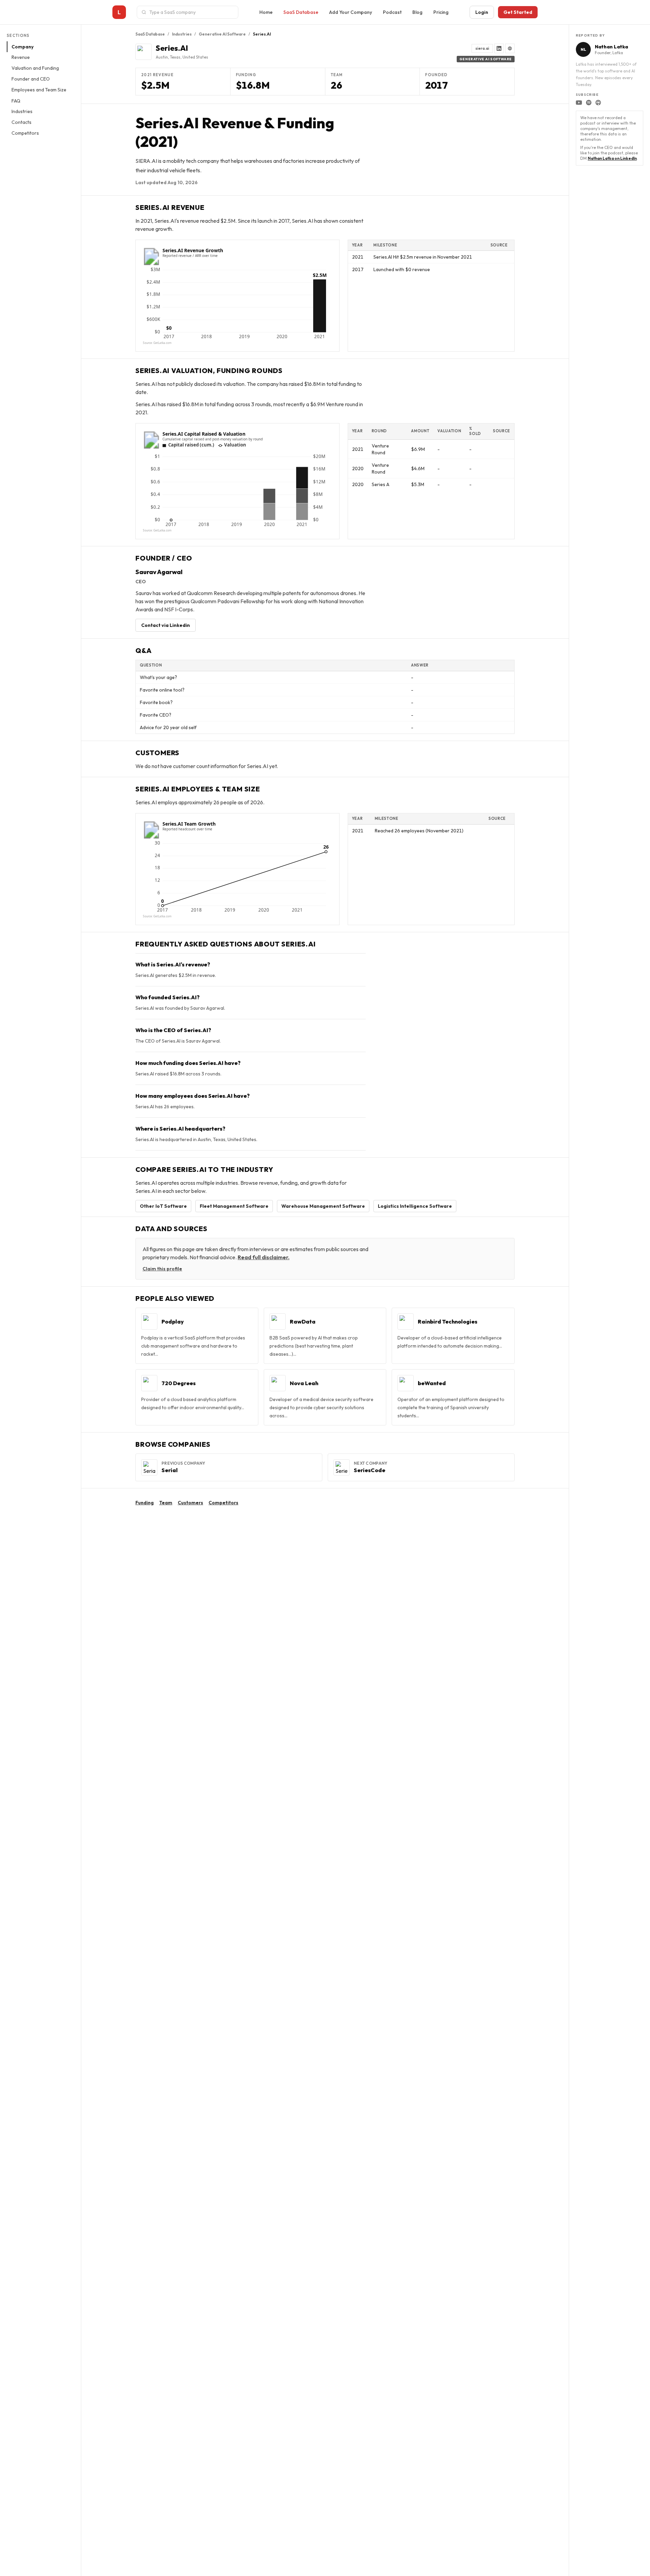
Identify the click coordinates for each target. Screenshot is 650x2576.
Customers (190, 1503)
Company (23, 47)
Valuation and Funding (35, 68)
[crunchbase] (510, 48)
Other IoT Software (163, 1206)
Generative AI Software (222, 34)
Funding (145, 1503)
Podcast (392, 12)
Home (266, 12)
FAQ (16, 101)
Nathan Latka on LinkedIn (612, 158)
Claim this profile (162, 1269)
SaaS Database (301, 12)
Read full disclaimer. (264, 1257)
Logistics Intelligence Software (415, 1206)
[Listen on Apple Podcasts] (598, 103)
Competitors (25, 133)
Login (482, 12)
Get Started (518, 12)
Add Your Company (351, 12)
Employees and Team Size (39, 90)
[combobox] (192, 12)
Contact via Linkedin (166, 625)
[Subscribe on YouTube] (579, 103)
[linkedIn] (499, 48)
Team (166, 1503)
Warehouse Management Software (323, 1206)
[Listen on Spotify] (589, 103)
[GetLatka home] (119, 12)
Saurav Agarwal (159, 572)
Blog (417, 12)
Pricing (441, 12)
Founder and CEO (31, 79)
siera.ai (482, 48)
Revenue (21, 58)
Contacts (21, 123)
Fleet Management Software (234, 1206)
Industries (22, 112)
